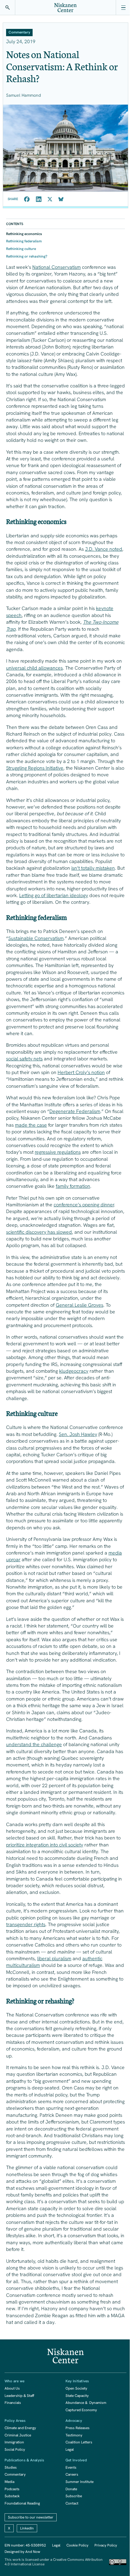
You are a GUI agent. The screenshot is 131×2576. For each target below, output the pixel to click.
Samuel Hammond (23, 95)
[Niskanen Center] (65, 8)
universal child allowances (34, 668)
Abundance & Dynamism (86, 2403)
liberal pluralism (54, 1959)
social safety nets (24, 1059)
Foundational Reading (22, 2503)
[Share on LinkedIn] (39, 199)
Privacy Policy (106, 2545)
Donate (71, 2489)
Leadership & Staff (19, 2396)
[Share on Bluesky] (61, 199)
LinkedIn (27, 2528)
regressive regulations (58, 1152)
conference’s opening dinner (84, 1205)
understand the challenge (34, 1744)
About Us (12, 2388)
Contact (72, 2503)
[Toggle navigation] (123, 8)
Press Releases (78, 2428)
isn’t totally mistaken (93, 868)
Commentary (15, 2474)
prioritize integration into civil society (45, 1845)
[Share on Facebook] (27, 199)
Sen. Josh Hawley (78, 1434)
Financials (13, 2403)
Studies (11, 2467)
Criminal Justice (18, 2435)
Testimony (74, 2435)
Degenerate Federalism (75, 1111)
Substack (12, 2496)
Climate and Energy (20, 2428)
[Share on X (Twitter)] (50, 199)
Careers (72, 2474)
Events (71, 2467)
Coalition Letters (79, 2442)
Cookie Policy (77, 2545)
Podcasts (12, 2489)
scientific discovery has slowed (39, 1232)
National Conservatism (57, 267)
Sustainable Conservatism (36, 938)
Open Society (76, 2388)
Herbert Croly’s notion (81, 1072)
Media (9, 2482)
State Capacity (77, 2396)
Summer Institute (80, 2482)
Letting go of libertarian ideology (54, 895)
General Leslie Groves (80, 1305)
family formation (73, 1186)
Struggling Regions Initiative (35, 768)
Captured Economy (81, 2410)
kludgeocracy (74, 1371)
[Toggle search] (8, 8)
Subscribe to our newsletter (31, 2517)
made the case (31, 1125)
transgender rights (26, 1924)
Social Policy (15, 2449)
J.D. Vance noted (104, 549)
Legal (70, 2449)
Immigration (14, 2442)
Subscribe (74, 2496)
